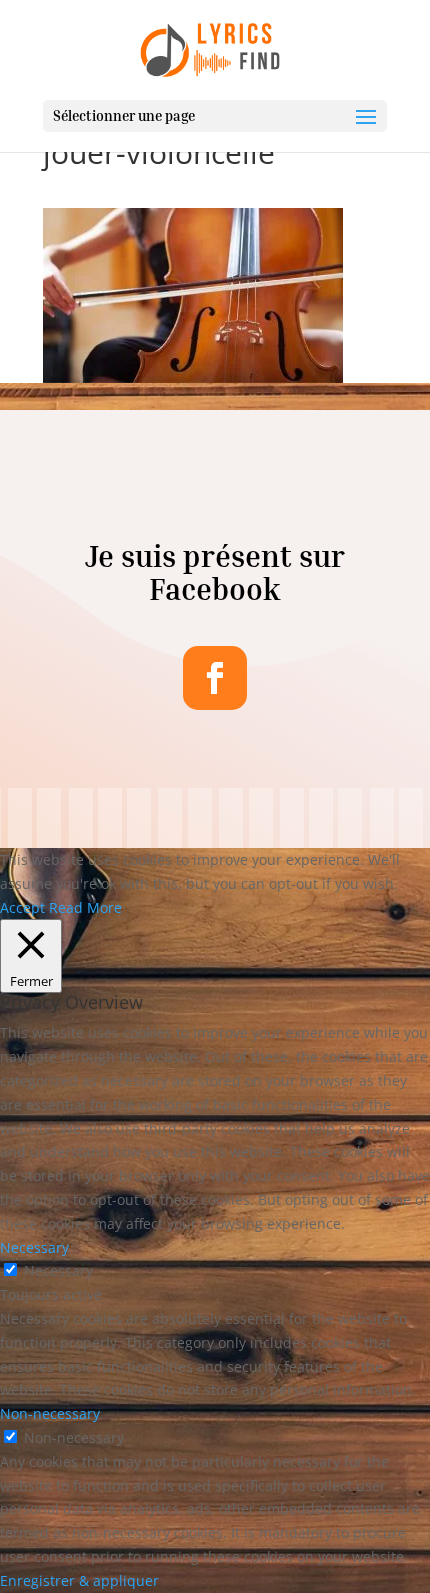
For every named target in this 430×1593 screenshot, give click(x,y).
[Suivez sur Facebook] (215, 678)
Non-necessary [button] (50, 1413)
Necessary (58, 1270)
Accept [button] (22, 907)
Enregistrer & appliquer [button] (79, 1580)
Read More (85, 907)
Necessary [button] (34, 1247)
